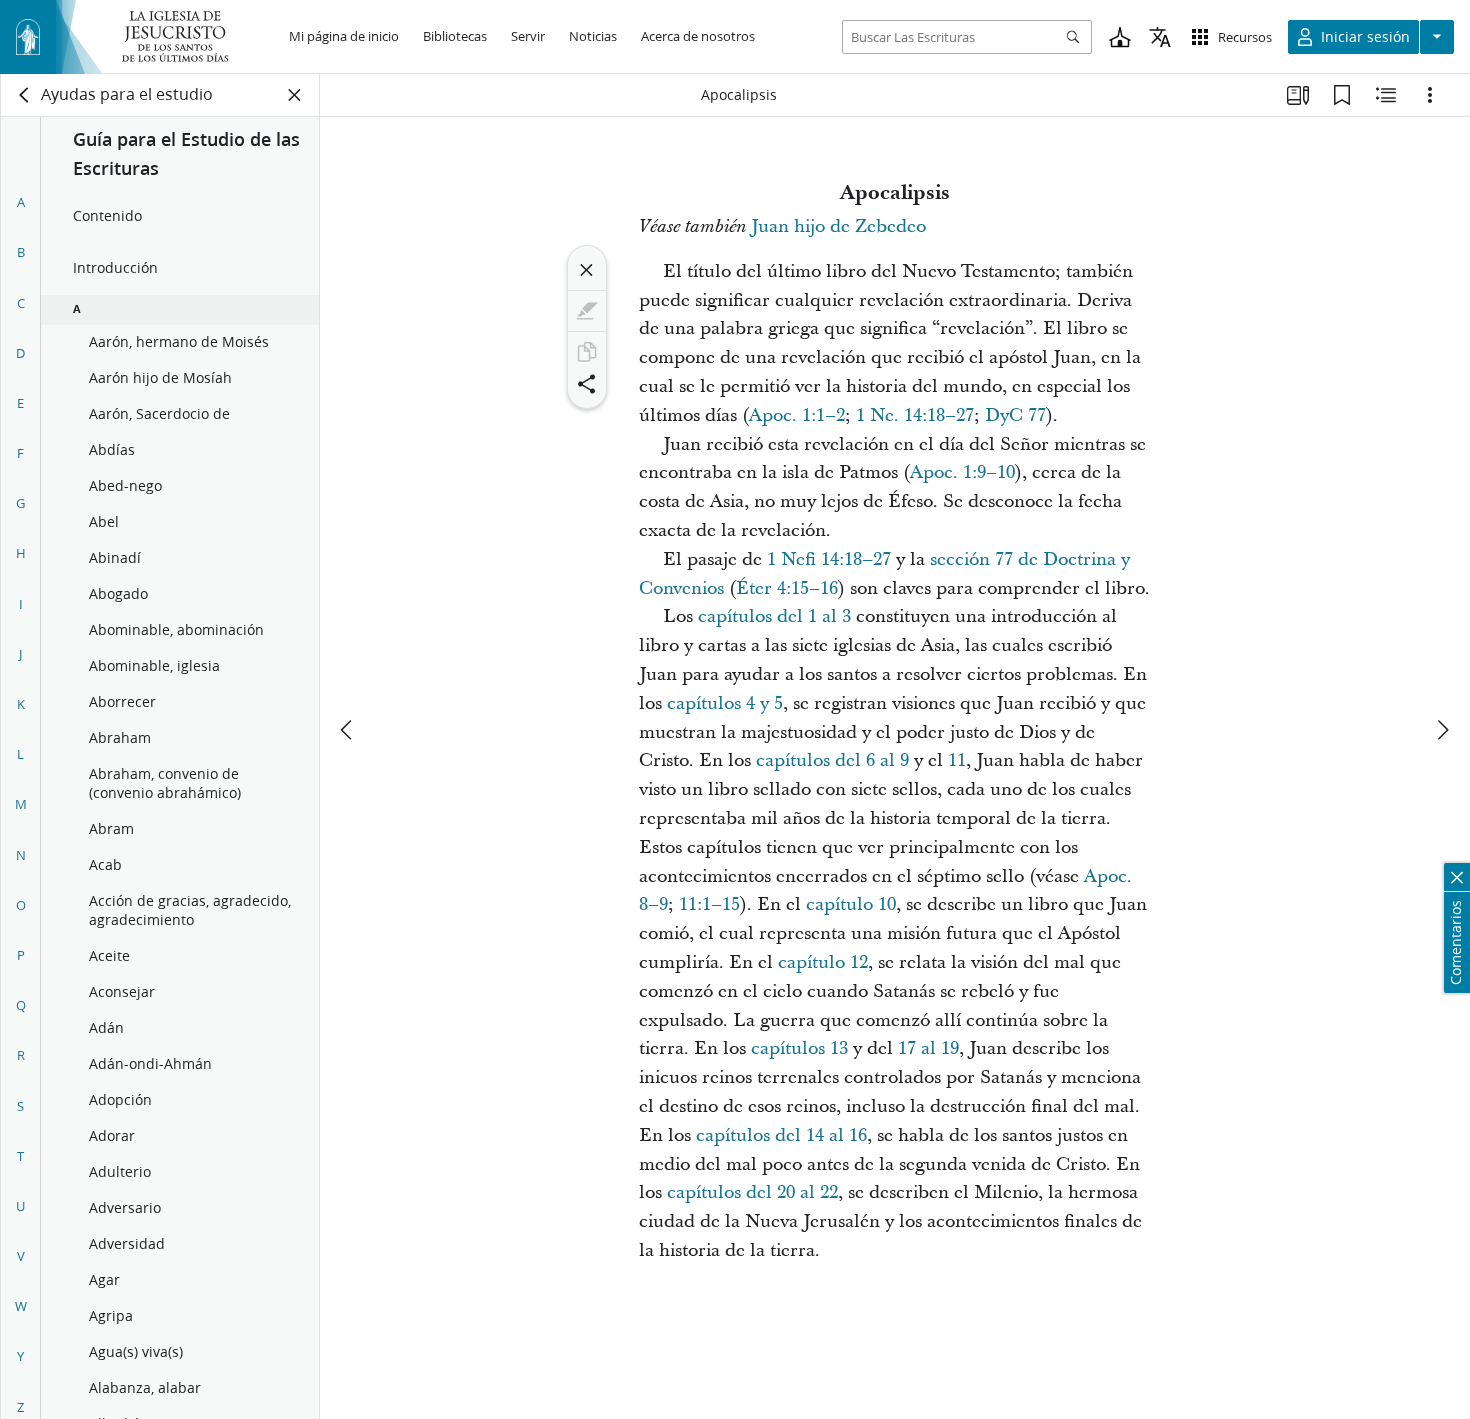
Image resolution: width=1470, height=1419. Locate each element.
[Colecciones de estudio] (1298, 95)
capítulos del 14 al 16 (781, 1135)
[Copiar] (587, 352)
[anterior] (348, 730)
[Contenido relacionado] (1386, 95)
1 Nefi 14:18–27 (829, 559)
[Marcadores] (1342, 95)
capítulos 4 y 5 (725, 703)
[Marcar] (587, 311)
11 (957, 760)
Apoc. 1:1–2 (797, 415)
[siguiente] (1442, 730)
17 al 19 (928, 1048)
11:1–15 (709, 904)
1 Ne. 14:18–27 (915, 415)
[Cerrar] (587, 270)
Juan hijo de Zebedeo (838, 226)
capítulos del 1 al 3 (774, 616)
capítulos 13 (799, 1048)
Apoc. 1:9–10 (962, 472)
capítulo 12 (823, 962)
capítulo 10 (851, 904)
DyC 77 (1015, 415)
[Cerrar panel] (295, 95)
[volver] (25, 95)
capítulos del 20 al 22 (752, 1192)
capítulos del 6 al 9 (832, 760)
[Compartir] (587, 384)
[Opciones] (1430, 95)
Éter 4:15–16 (787, 588)
